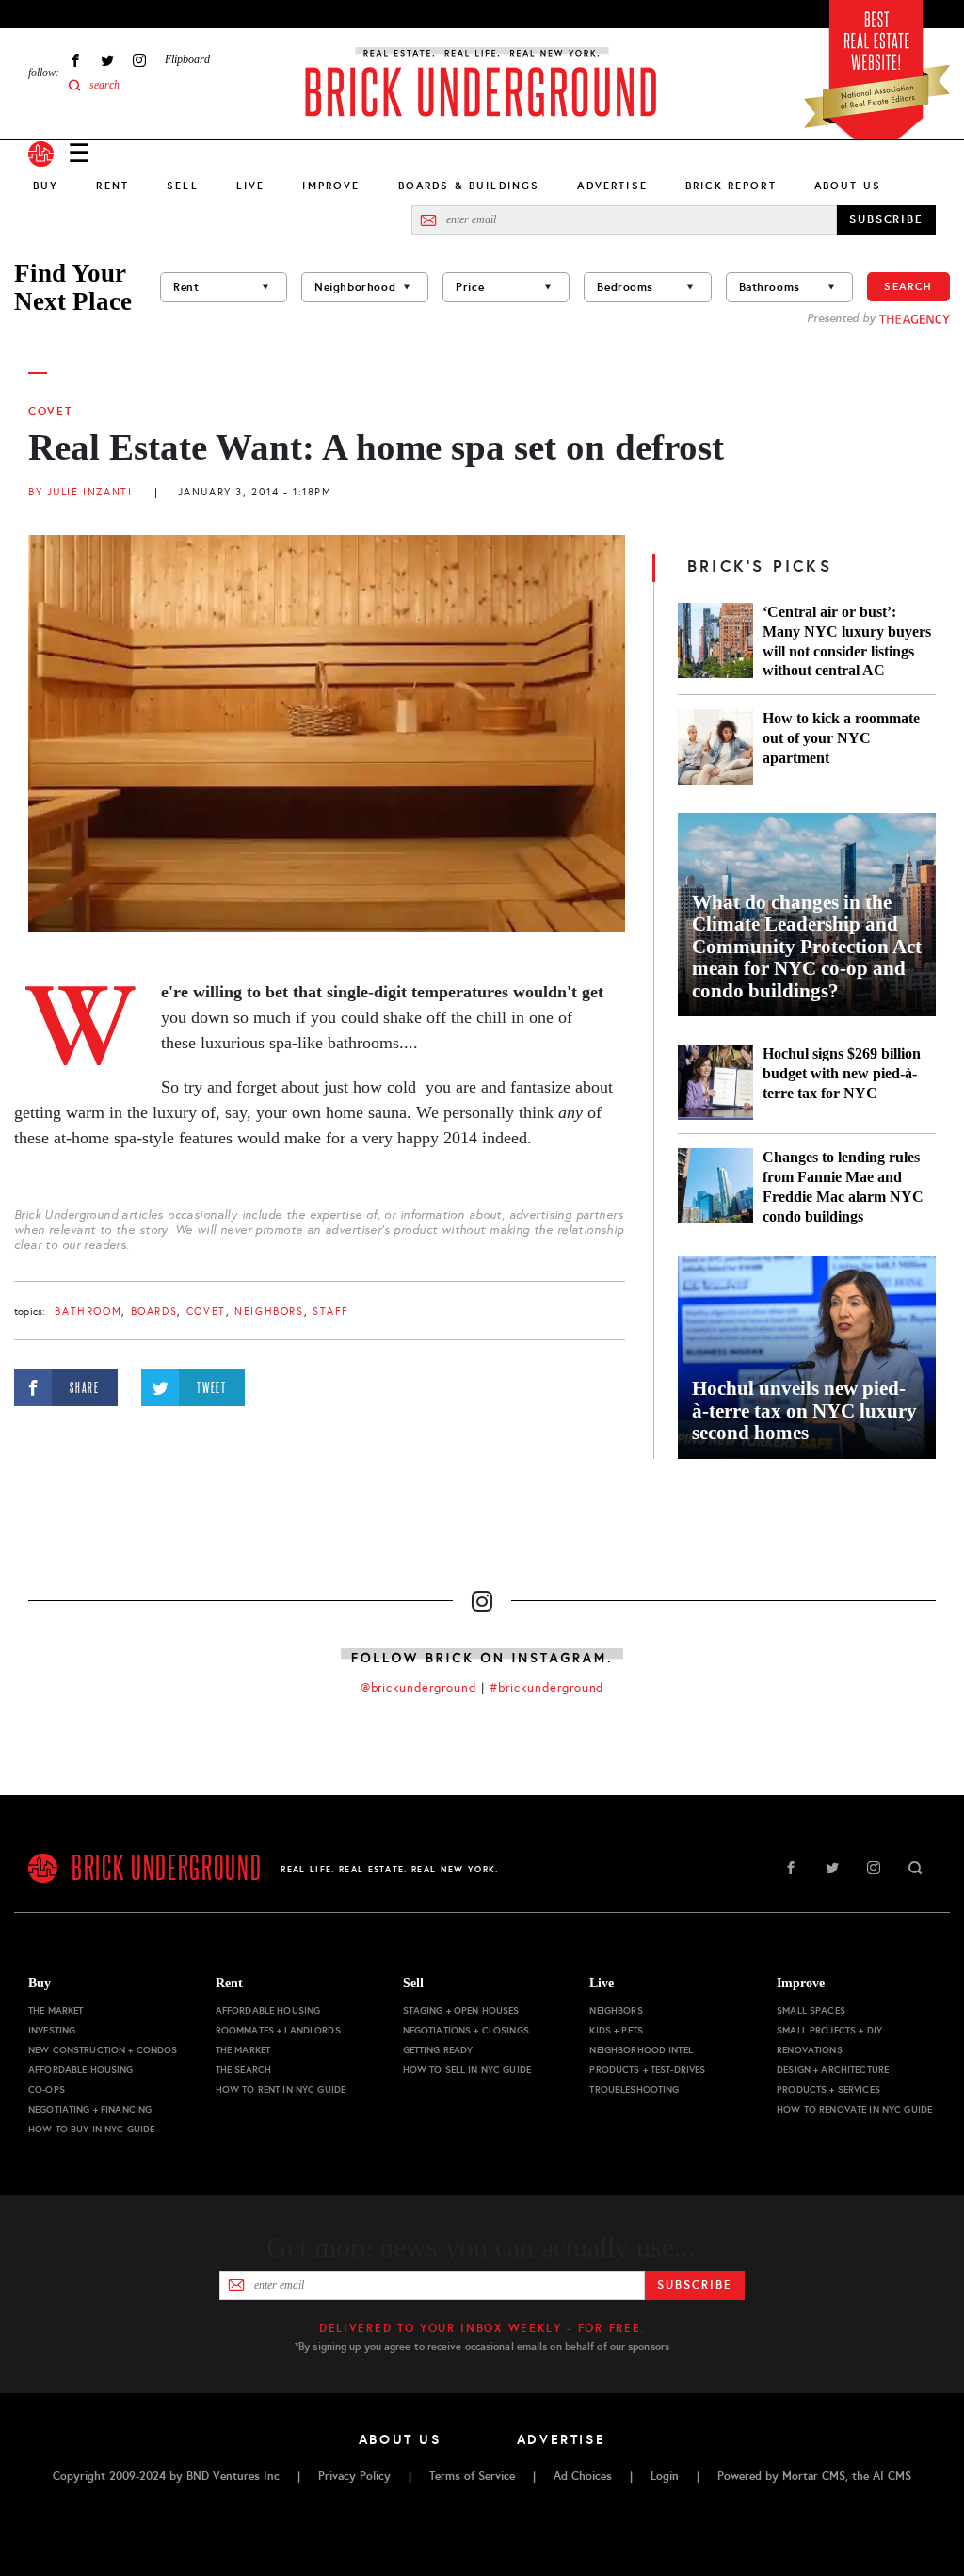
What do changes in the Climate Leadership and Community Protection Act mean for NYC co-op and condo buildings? (807, 947)
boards (154, 1312)
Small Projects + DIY (829, 2030)
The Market (56, 2010)
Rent (112, 186)
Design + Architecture (833, 2070)
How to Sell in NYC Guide (467, 2070)
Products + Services (828, 2090)
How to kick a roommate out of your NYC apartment (841, 738)
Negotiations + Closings (466, 2030)
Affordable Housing (81, 2070)
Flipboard (187, 59)
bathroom (88, 1312)
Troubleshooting (634, 2090)
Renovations (810, 2050)
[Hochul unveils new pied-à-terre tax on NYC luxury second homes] (807, 1357)
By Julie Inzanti (80, 492)
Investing (52, 2030)
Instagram (139, 60)
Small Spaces (811, 2010)
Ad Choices (583, 2476)
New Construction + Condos (103, 2050)
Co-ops (47, 2090)
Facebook (75, 60)
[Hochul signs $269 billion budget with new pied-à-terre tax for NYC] (715, 1082)
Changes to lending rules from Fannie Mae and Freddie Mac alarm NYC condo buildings (843, 1187)
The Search (243, 2070)
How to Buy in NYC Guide (91, 2129)
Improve (331, 186)
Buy (46, 186)
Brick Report (731, 186)
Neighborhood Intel (641, 2050)
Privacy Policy (354, 2476)
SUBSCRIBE (886, 219)
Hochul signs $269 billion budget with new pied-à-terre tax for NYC (842, 1073)
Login (665, 2476)
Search (908, 286)
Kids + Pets (616, 2030)
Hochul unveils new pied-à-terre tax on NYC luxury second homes (804, 1411)
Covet (50, 412)
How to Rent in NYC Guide (281, 2090)
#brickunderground (547, 1688)
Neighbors (269, 1312)
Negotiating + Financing (90, 2109)
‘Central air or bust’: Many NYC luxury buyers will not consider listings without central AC (847, 641)
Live (251, 186)
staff (331, 1312)
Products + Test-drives (647, 2070)
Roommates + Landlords (278, 2030)
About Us (848, 186)
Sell (183, 186)
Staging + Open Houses (461, 2010)
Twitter (107, 60)
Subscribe (694, 2285)
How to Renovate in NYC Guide (854, 2109)
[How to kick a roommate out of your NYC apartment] (715, 747)
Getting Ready (438, 2050)
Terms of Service (472, 2476)
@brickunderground (419, 1688)
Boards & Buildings (469, 186)
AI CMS (892, 2476)
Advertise (612, 186)
